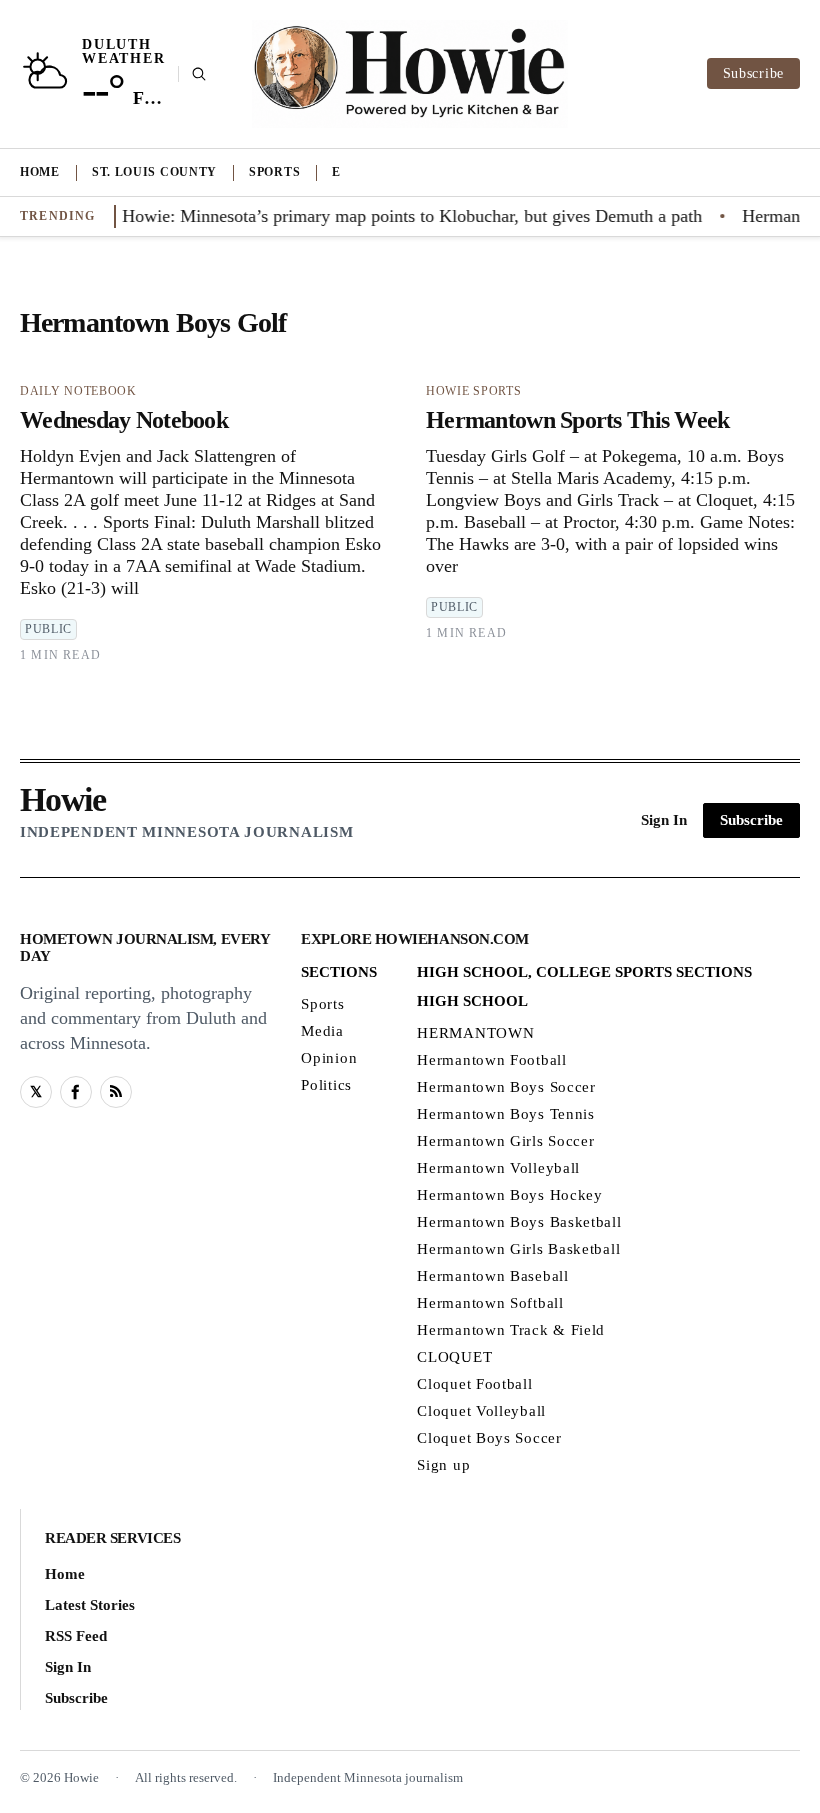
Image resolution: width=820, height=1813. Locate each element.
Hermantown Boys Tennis (505, 1114)
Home (40, 172)
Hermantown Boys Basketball (519, 1222)
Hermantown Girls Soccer (505, 1141)
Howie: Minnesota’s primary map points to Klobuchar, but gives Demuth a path (395, 216)
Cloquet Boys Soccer (489, 1438)
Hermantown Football (491, 1060)
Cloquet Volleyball (481, 1411)
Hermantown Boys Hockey (509, 1195)
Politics (326, 1085)
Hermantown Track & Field (511, 1330)
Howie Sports (473, 391)
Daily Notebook (78, 391)
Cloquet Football (474, 1384)
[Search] (192, 74)
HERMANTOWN (475, 1033)
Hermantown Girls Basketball (518, 1249)
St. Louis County (154, 172)
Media (322, 1031)
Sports (274, 172)
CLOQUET (454, 1357)
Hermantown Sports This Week (578, 420)
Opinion (329, 1058)
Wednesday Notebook (124, 420)
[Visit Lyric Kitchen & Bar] (409, 74)
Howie (63, 800)
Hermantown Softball (490, 1303)
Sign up (443, 1465)
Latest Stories (90, 1605)
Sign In (664, 820)
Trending (58, 216)
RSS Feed (76, 1636)
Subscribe (753, 73)
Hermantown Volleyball (498, 1168)
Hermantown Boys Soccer (506, 1087)
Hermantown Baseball (492, 1276)
